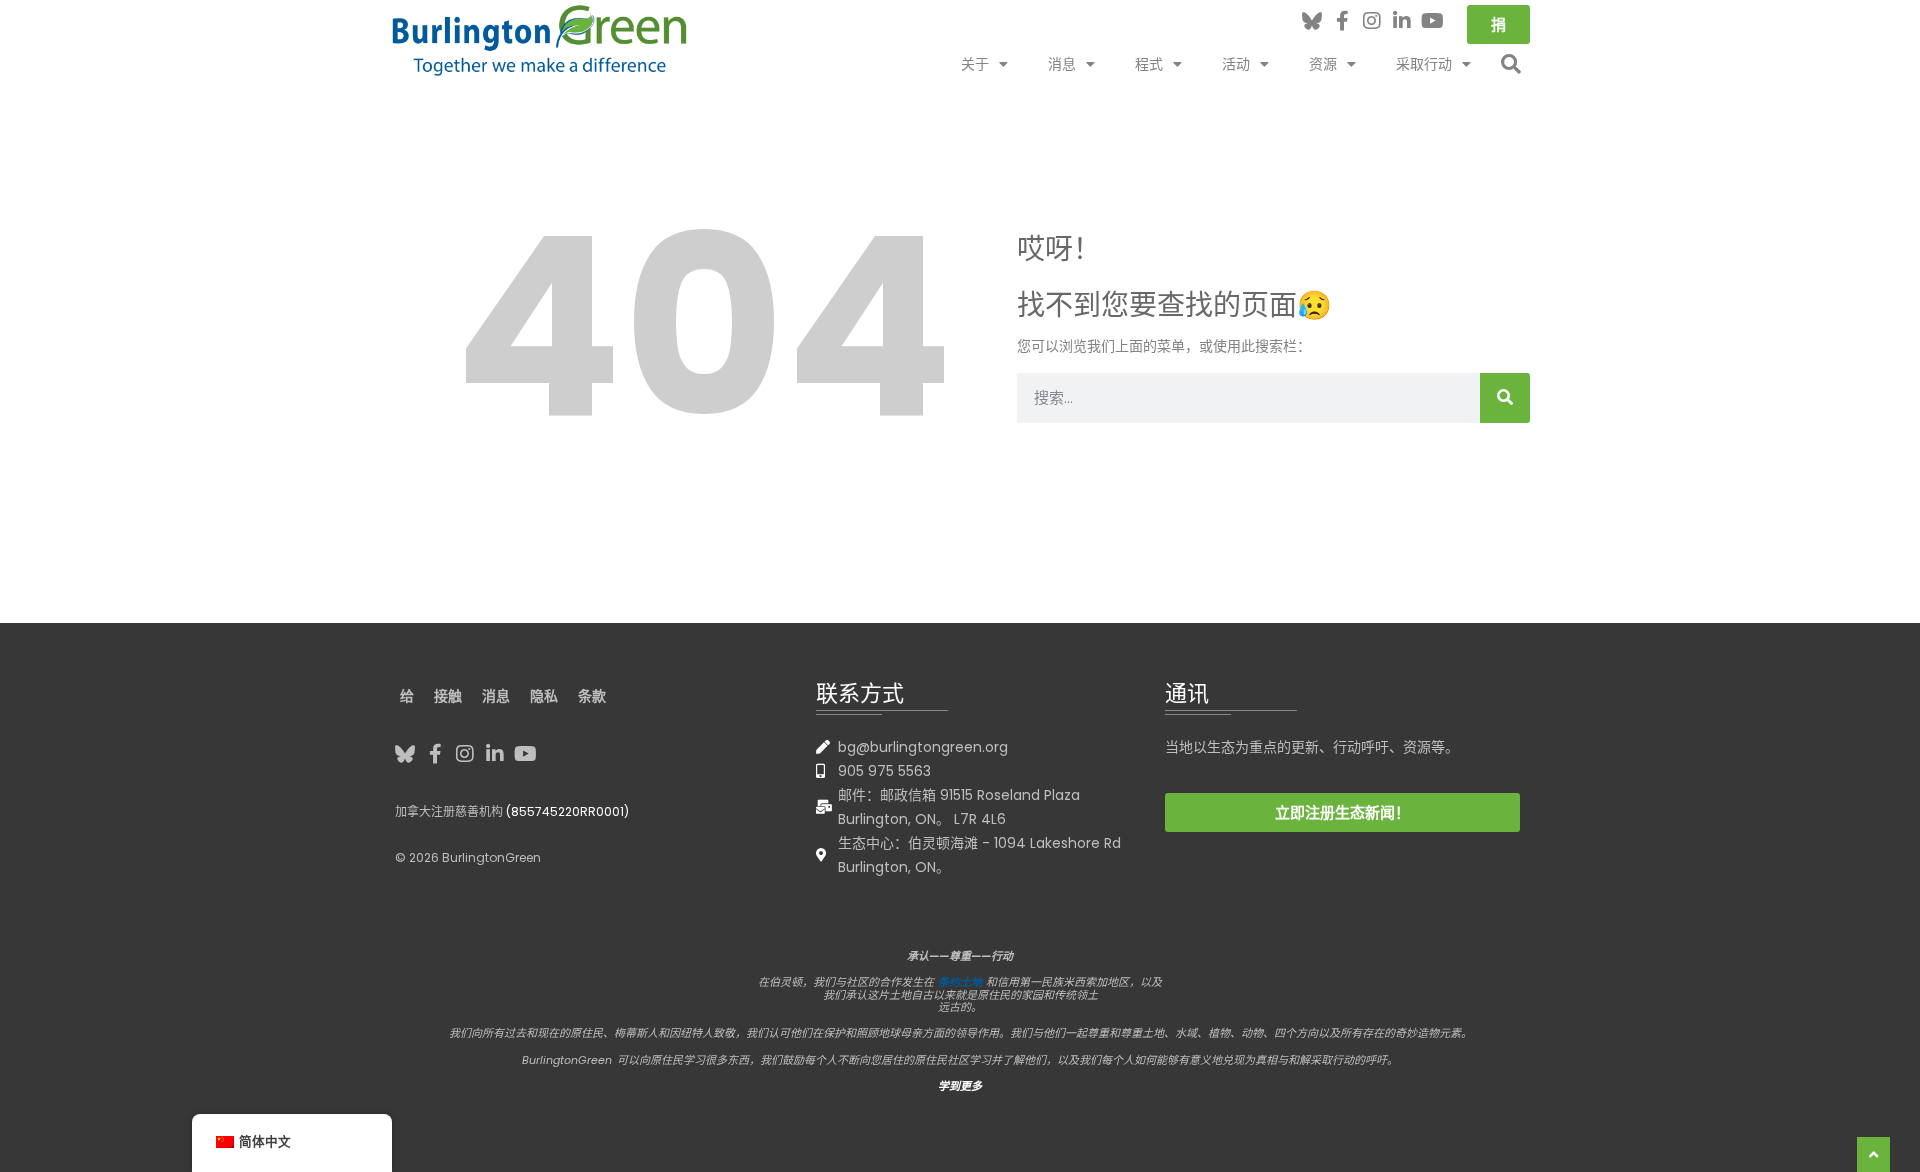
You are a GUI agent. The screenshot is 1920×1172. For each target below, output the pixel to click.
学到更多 (960, 1086)
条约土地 (960, 982)
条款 (592, 696)
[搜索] (1505, 398)
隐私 (544, 696)
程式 (1149, 64)
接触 (448, 696)
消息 (1062, 64)
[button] (1511, 64)
